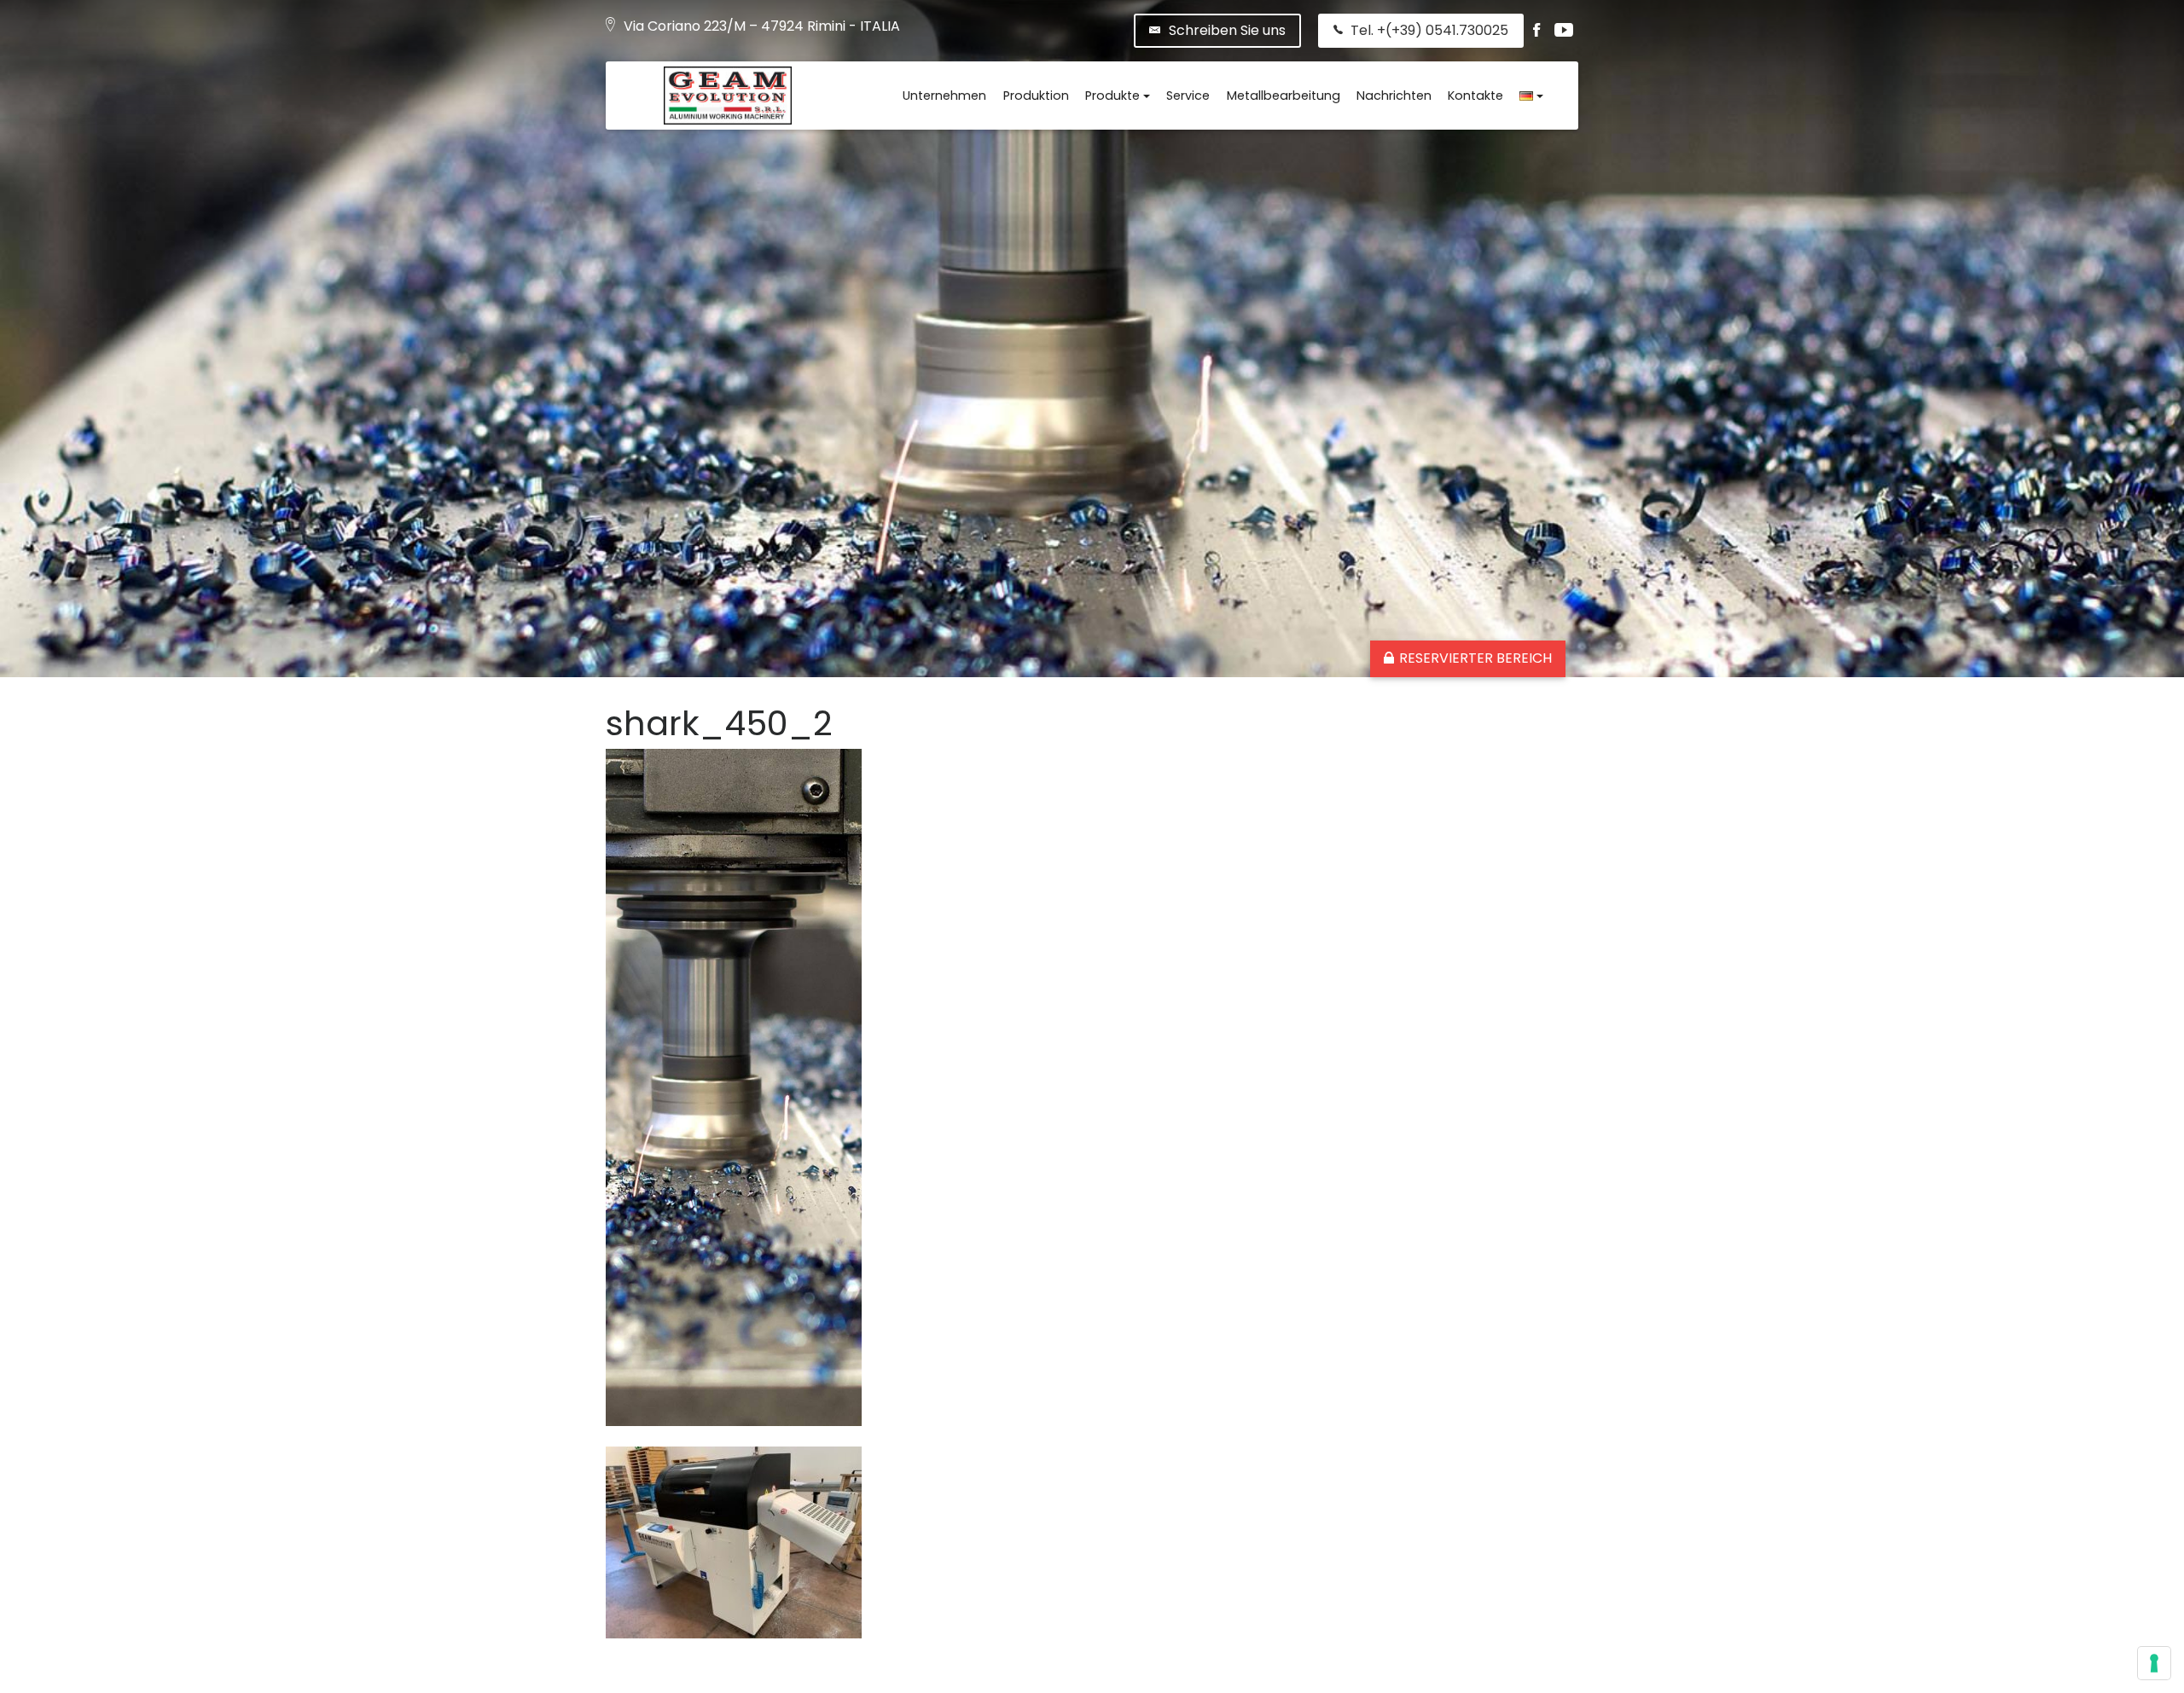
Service (1188, 96)
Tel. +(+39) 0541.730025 (1429, 30)
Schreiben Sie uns (1227, 30)
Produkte (1112, 96)
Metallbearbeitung (1284, 96)
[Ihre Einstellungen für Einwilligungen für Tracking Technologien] (2154, 1663)
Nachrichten (1394, 96)
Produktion (1036, 96)
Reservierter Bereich (1475, 658)
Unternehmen (944, 96)
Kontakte (1475, 96)
